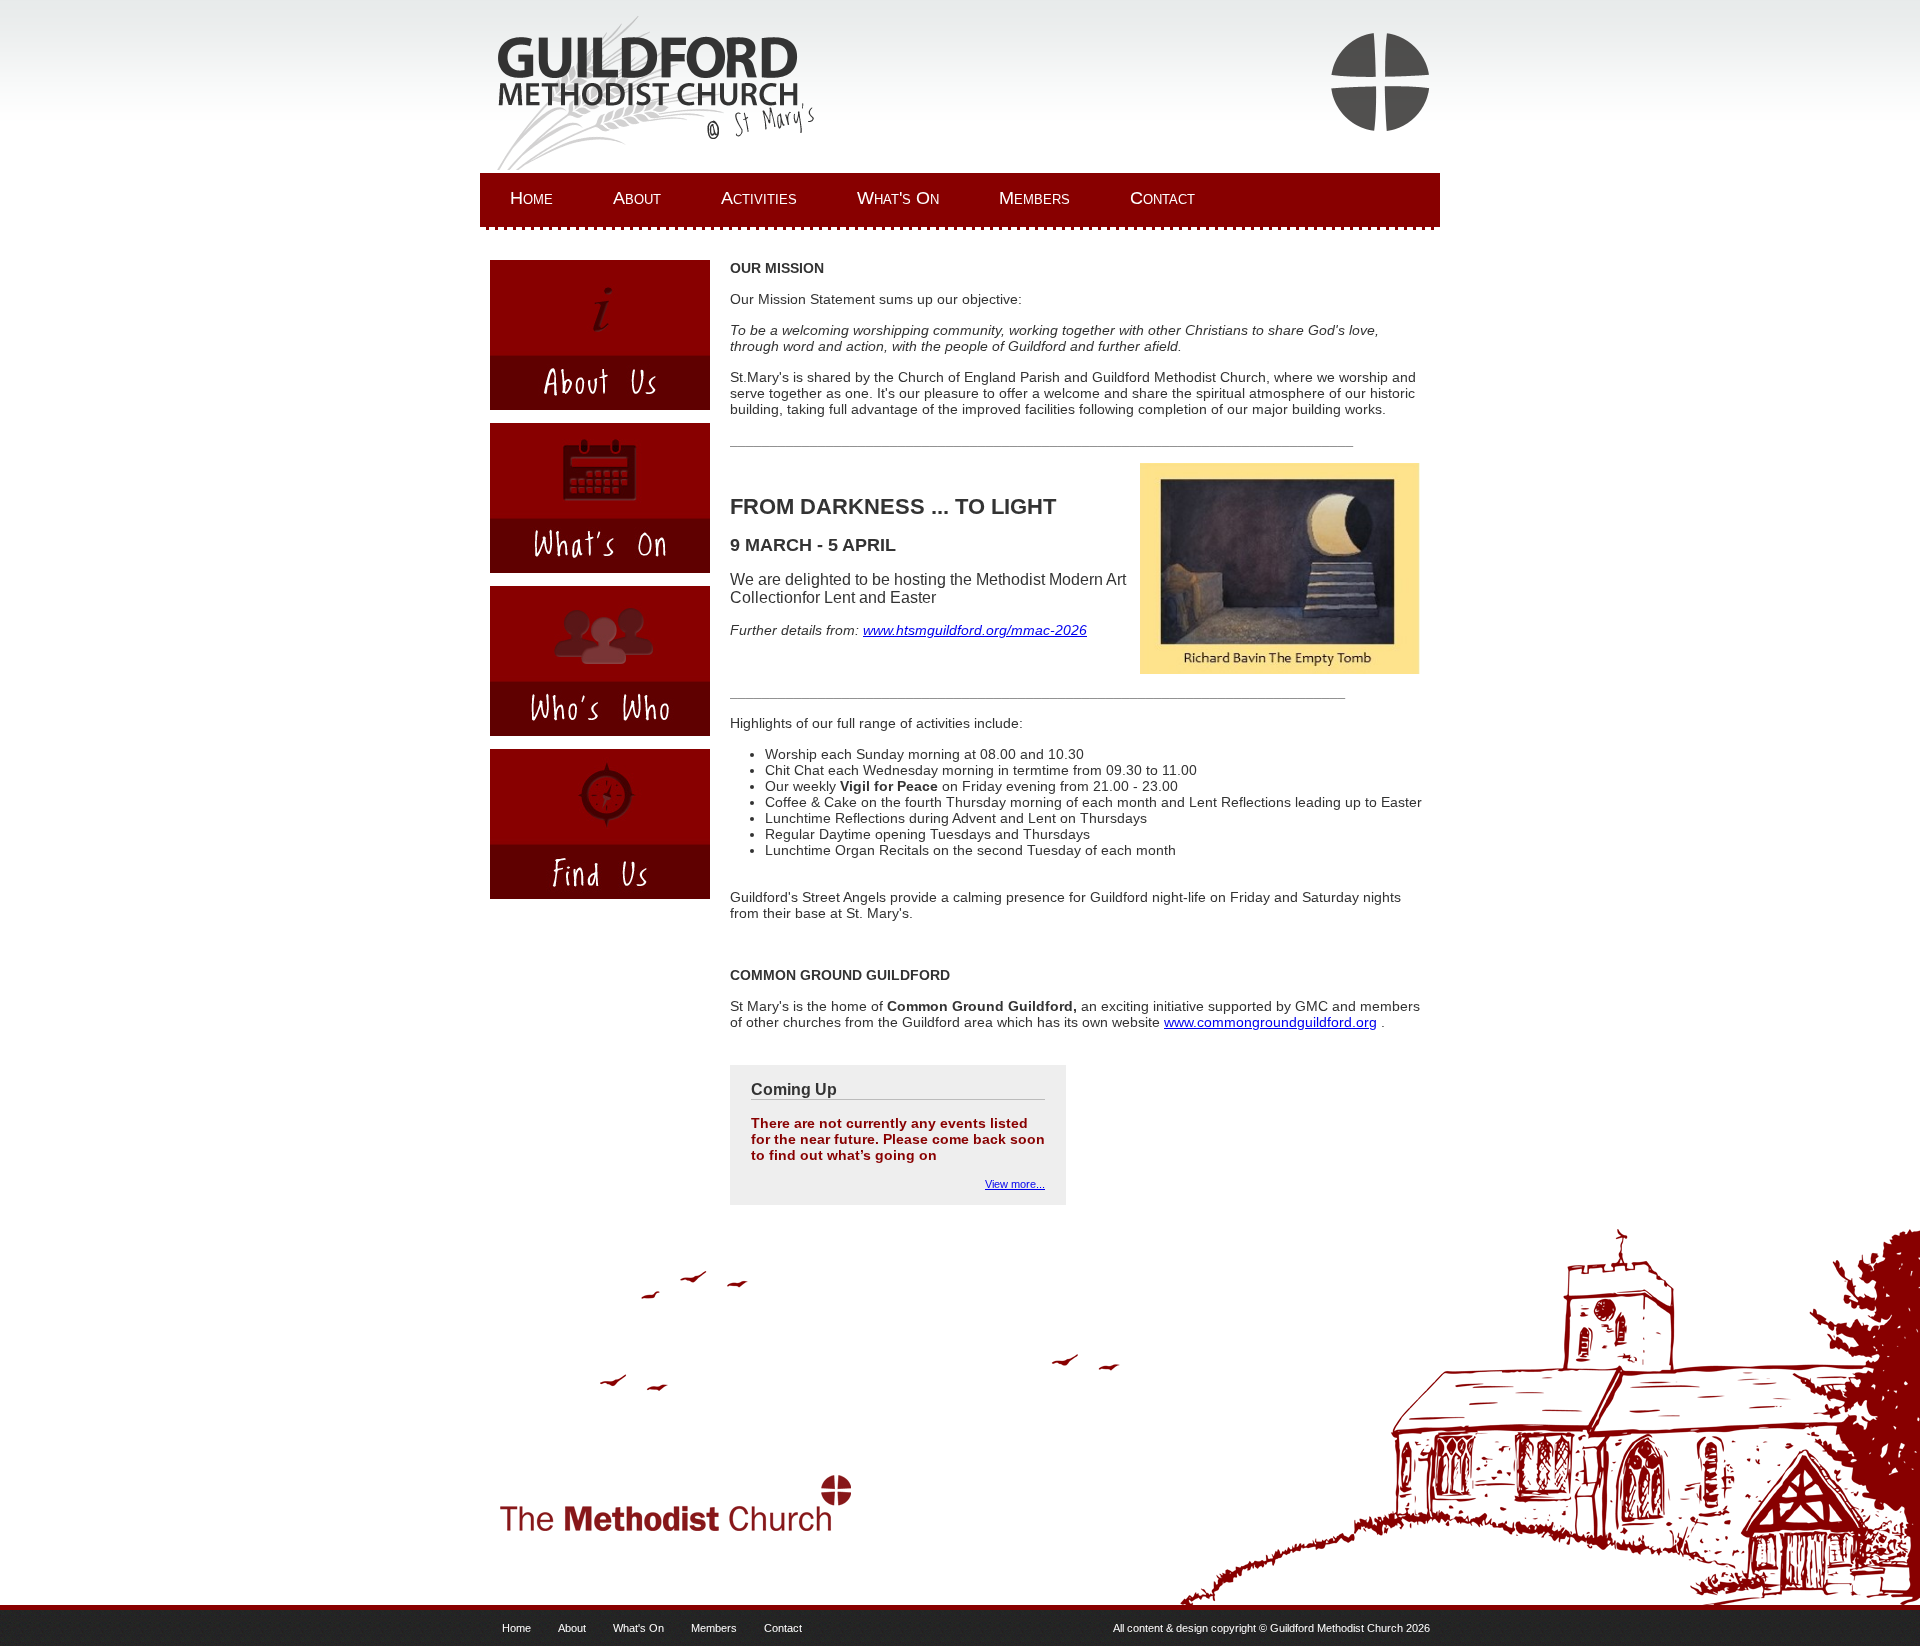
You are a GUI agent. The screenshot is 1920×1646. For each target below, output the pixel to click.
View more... (1015, 1184)
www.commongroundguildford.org (1270, 1022)
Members (1034, 198)
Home (531, 198)
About (637, 198)
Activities (759, 198)
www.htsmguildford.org (935, 630)
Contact (1162, 198)
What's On (898, 198)
